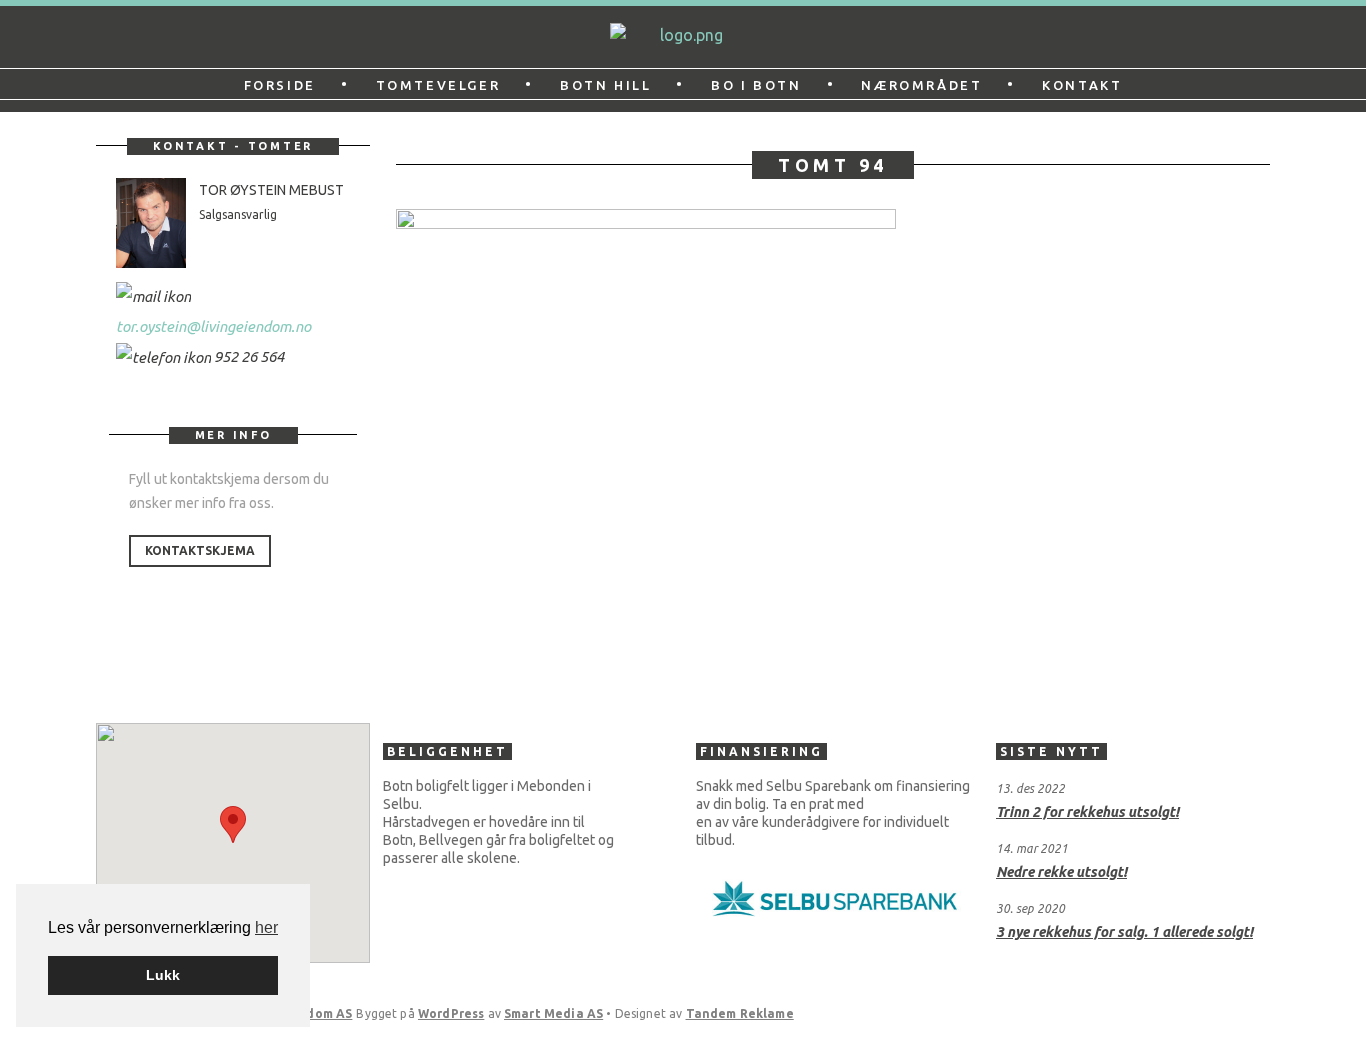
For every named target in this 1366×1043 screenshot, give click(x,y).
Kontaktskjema (200, 550)
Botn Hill (605, 85)
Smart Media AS (553, 1013)
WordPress (451, 1013)
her (266, 927)
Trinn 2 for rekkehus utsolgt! (1087, 812)
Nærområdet (921, 85)
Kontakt (1082, 85)
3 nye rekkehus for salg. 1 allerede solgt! (1124, 932)
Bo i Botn (756, 85)
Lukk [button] (163, 975)
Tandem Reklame (740, 1013)
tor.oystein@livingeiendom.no (213, 326)
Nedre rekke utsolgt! (1061, 872)
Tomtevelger (438, 85)
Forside (280, 85)
